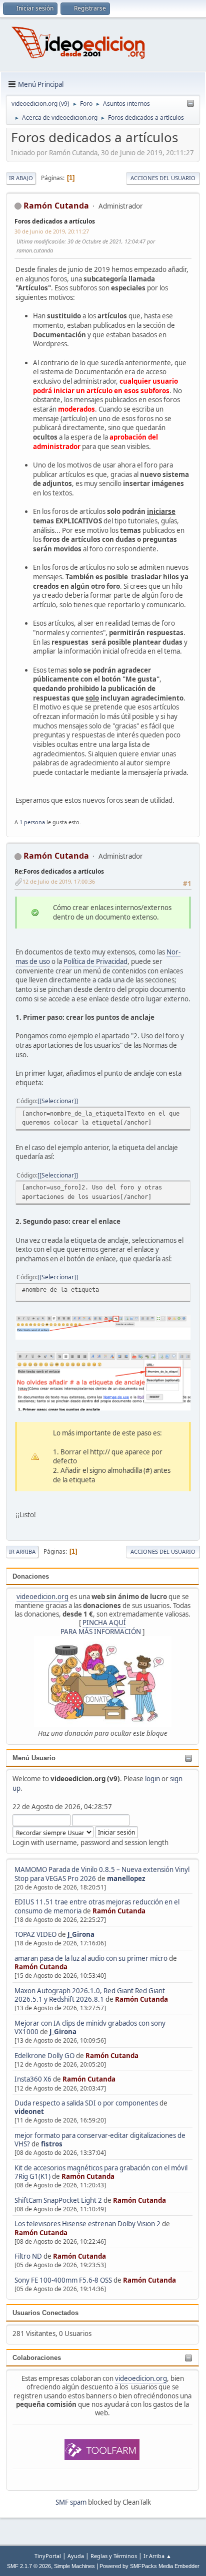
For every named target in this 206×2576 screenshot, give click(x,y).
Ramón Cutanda (119, 1911)
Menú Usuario (34, 1758)
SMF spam (71, 2502)
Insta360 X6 (33, 2079)
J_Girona (81, 1934)
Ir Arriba (22, 1551)
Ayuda (76, 2556)
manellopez (126, 1878)
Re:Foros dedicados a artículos (59, 871)
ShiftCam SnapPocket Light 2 (58, 2200)
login (152, 1779)
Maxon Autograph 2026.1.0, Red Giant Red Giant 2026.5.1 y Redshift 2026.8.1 (90, 1995)
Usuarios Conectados (45, 2313)
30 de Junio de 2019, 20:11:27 (52, 231)
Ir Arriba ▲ (157, 2556)
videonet (29, 2111)
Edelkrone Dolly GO (44, 2056)
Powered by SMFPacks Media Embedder (149, 2566)
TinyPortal (48, 2556)
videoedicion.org (42, 1597)
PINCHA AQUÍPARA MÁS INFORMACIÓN (101, 1627)
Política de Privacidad (95, 961)
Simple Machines (74, 2566)
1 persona (32, 822)
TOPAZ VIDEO (35, 1934)
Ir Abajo (21, 178)
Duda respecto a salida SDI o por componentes (86, 2103)
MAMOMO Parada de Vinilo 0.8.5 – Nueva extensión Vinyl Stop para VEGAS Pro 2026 (102, 1874)
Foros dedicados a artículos (55, 221)
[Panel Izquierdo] (190, 104)
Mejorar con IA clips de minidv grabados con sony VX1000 (90, 2027)
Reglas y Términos (114, 2556)
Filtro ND (29, 2256)
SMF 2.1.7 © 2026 (29, 2566)
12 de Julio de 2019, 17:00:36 (59, 881)
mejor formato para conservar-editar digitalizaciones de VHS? (100, 2140)
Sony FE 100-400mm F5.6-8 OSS (63, 2280)
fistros (52, 2144)
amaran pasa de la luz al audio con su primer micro (91, 1958)
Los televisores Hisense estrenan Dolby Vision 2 (88, 2224)
